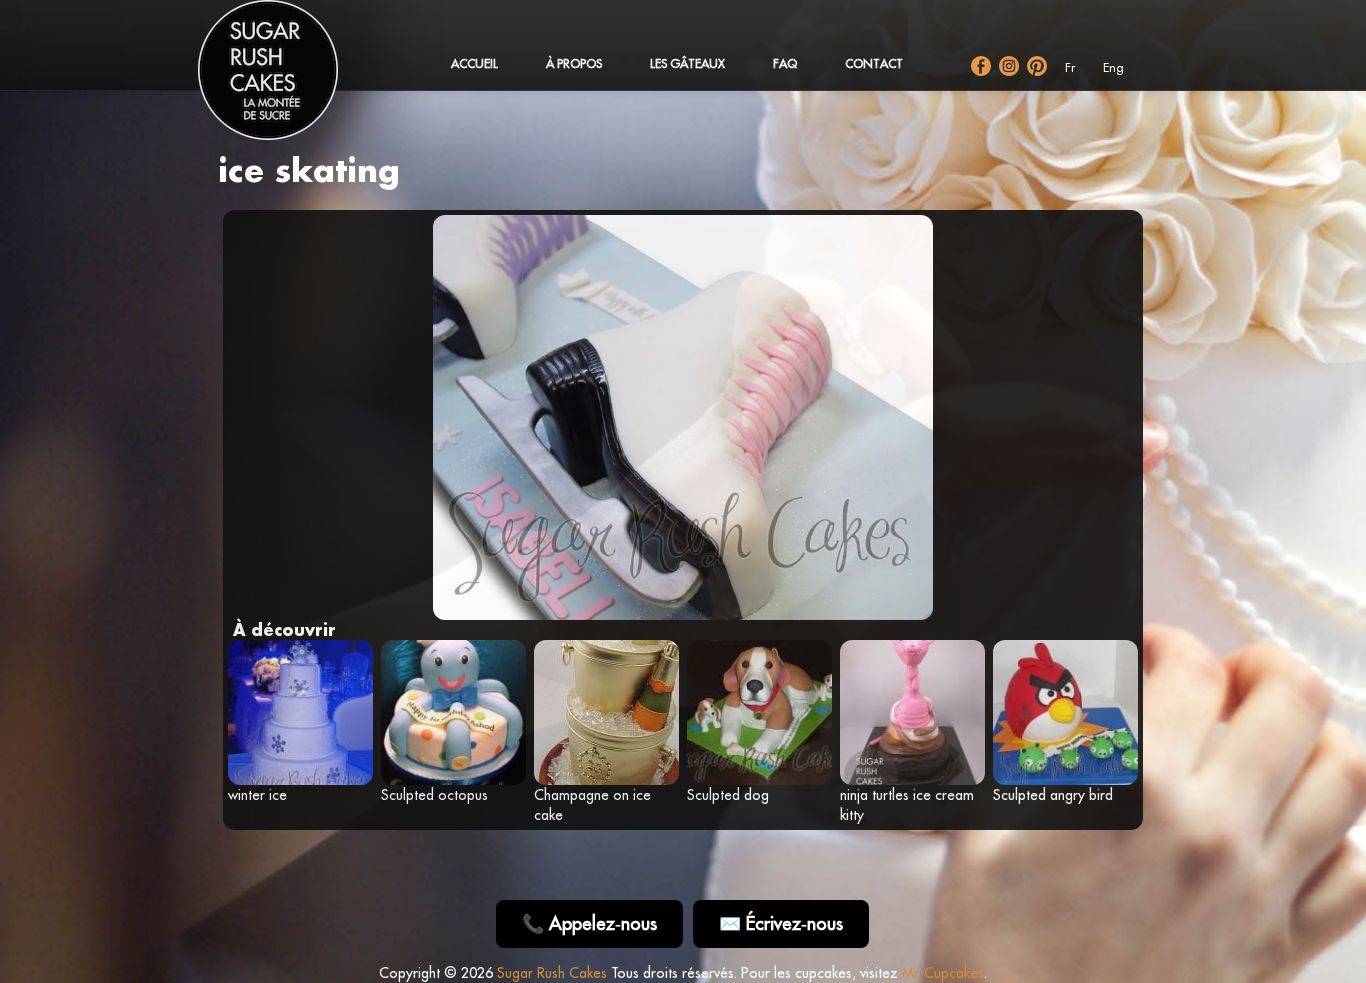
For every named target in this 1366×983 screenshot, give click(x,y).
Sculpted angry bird (1053, 795)
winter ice (257, 795)
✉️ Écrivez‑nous (781, 923)
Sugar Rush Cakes (552, 973)
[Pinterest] (1037, 66)
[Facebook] (981, 66)
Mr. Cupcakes (943, 973)
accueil (474, 63)
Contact (874, 63)
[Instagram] (1009, 66)
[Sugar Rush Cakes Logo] (288, 80)
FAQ (785, 63)
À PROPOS (574, 63)
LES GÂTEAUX (687, 63)
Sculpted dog (728, 795)
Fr (1070, 67)
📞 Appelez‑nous (589, 923)
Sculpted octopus (434, 795)
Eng (1113, 67)
